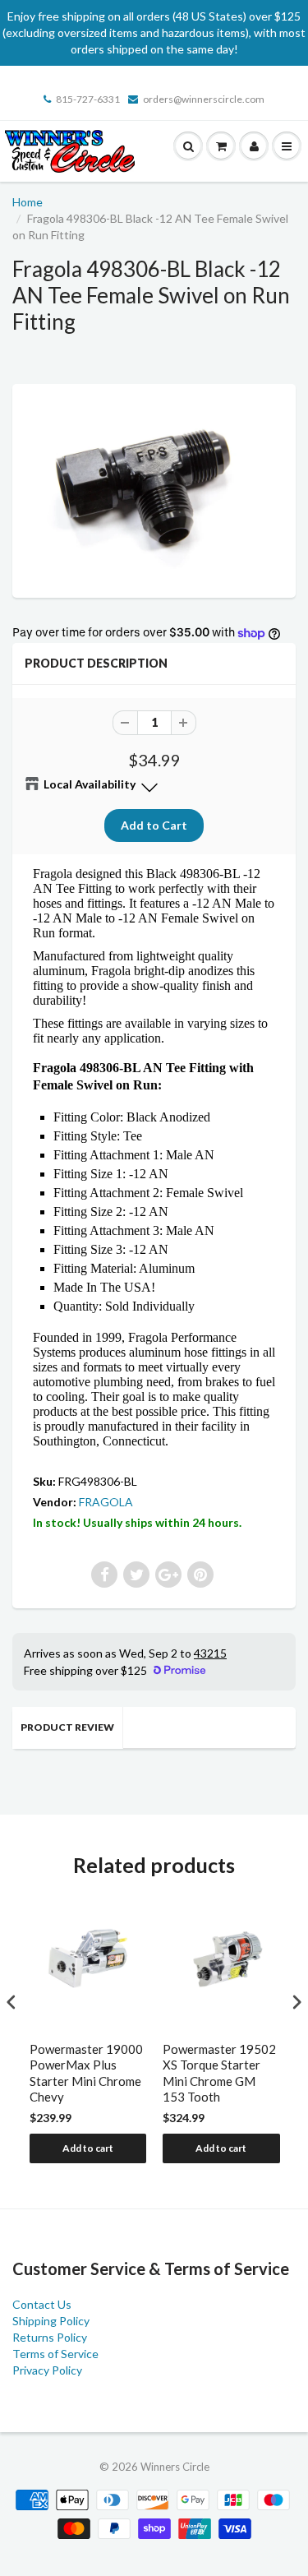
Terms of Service (55, 2354)
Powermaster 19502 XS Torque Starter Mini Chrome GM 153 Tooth (219, 2073)
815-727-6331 (88, 99)
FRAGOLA (106, 1502)
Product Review (67, 1727)
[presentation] (11, 2003)
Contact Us (42, 2304)
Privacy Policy (47, 2370)
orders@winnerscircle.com (204, 99)
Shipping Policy (51, 2321)
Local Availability (90, 784)
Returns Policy (50, 2337)
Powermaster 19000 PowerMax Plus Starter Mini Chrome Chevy (86, 2073)
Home (28, 202)
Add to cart (88, 2148)
